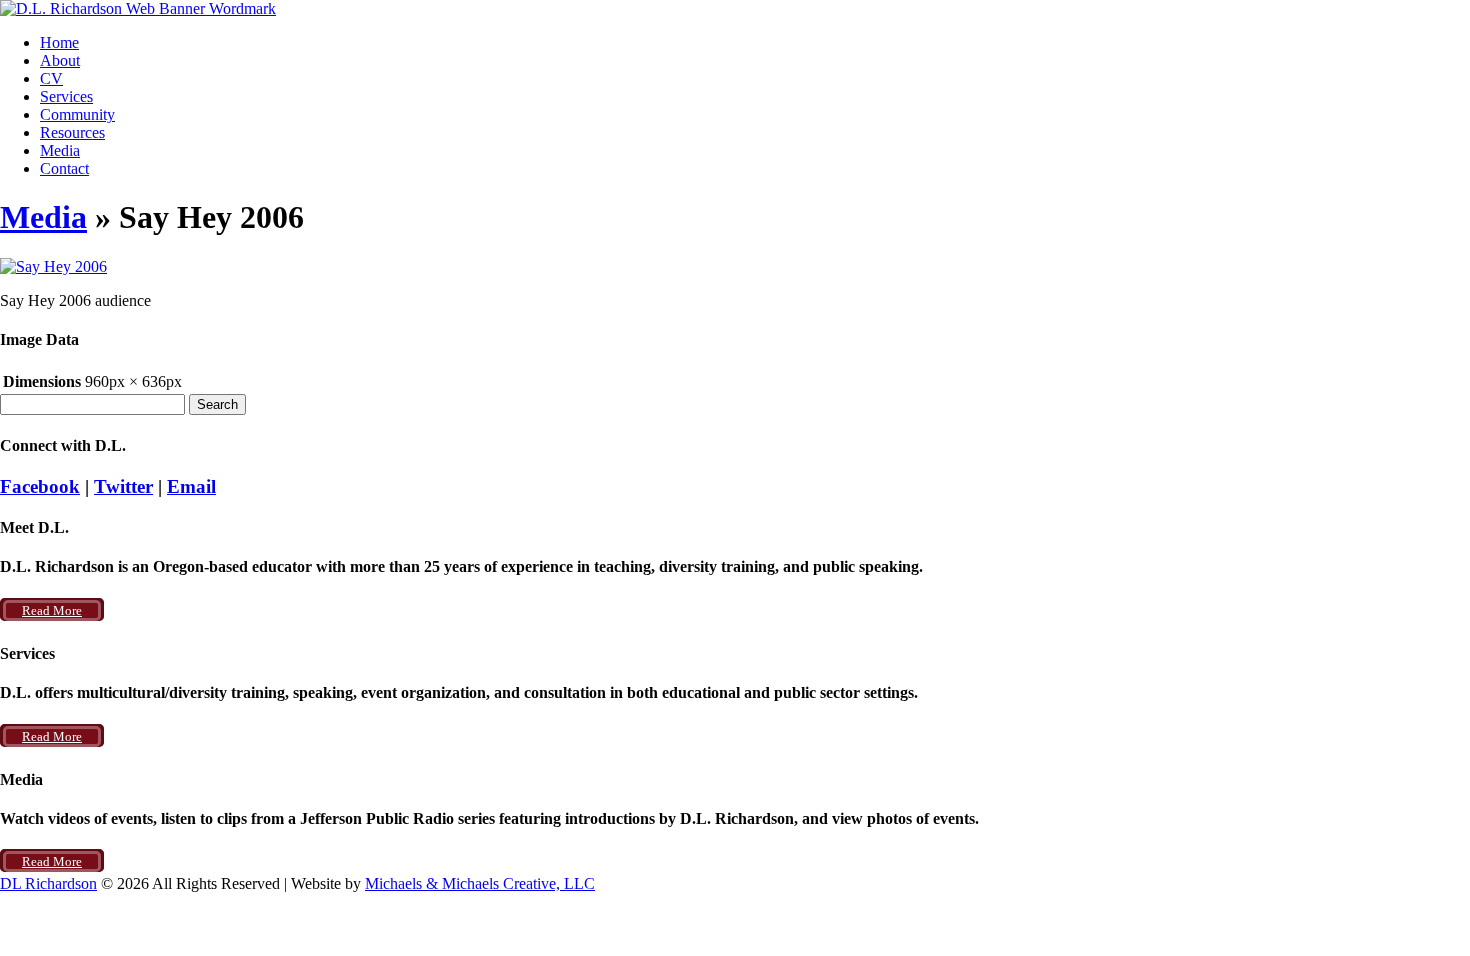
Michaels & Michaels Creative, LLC (480, 883)
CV (51, 78)
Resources (72, 132)
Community (77, 114)
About (60, 60)
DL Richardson (48, 883)
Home (59, 42)
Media (60, 150)
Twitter (123, 486)
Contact (64, 168)
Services (66, 96)
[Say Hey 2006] (53, 266)
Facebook (40, 486)
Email (191, 486)
